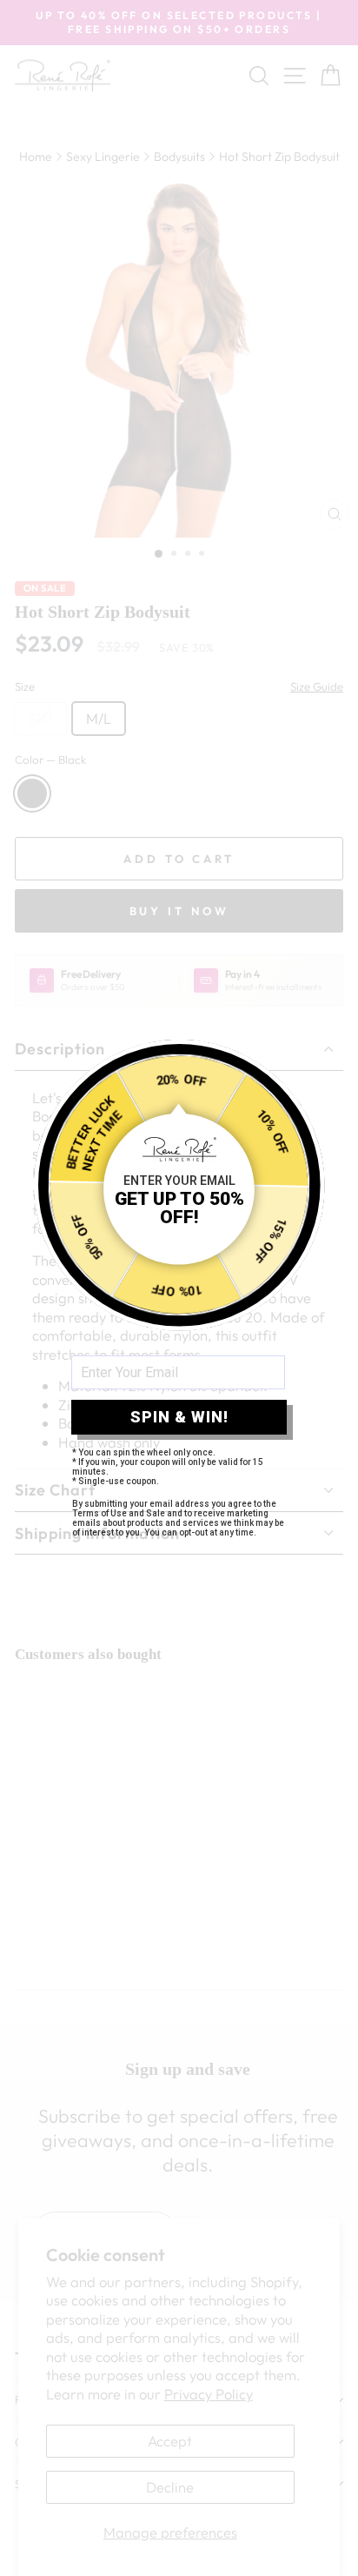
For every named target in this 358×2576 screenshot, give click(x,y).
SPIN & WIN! (179, 1417)
